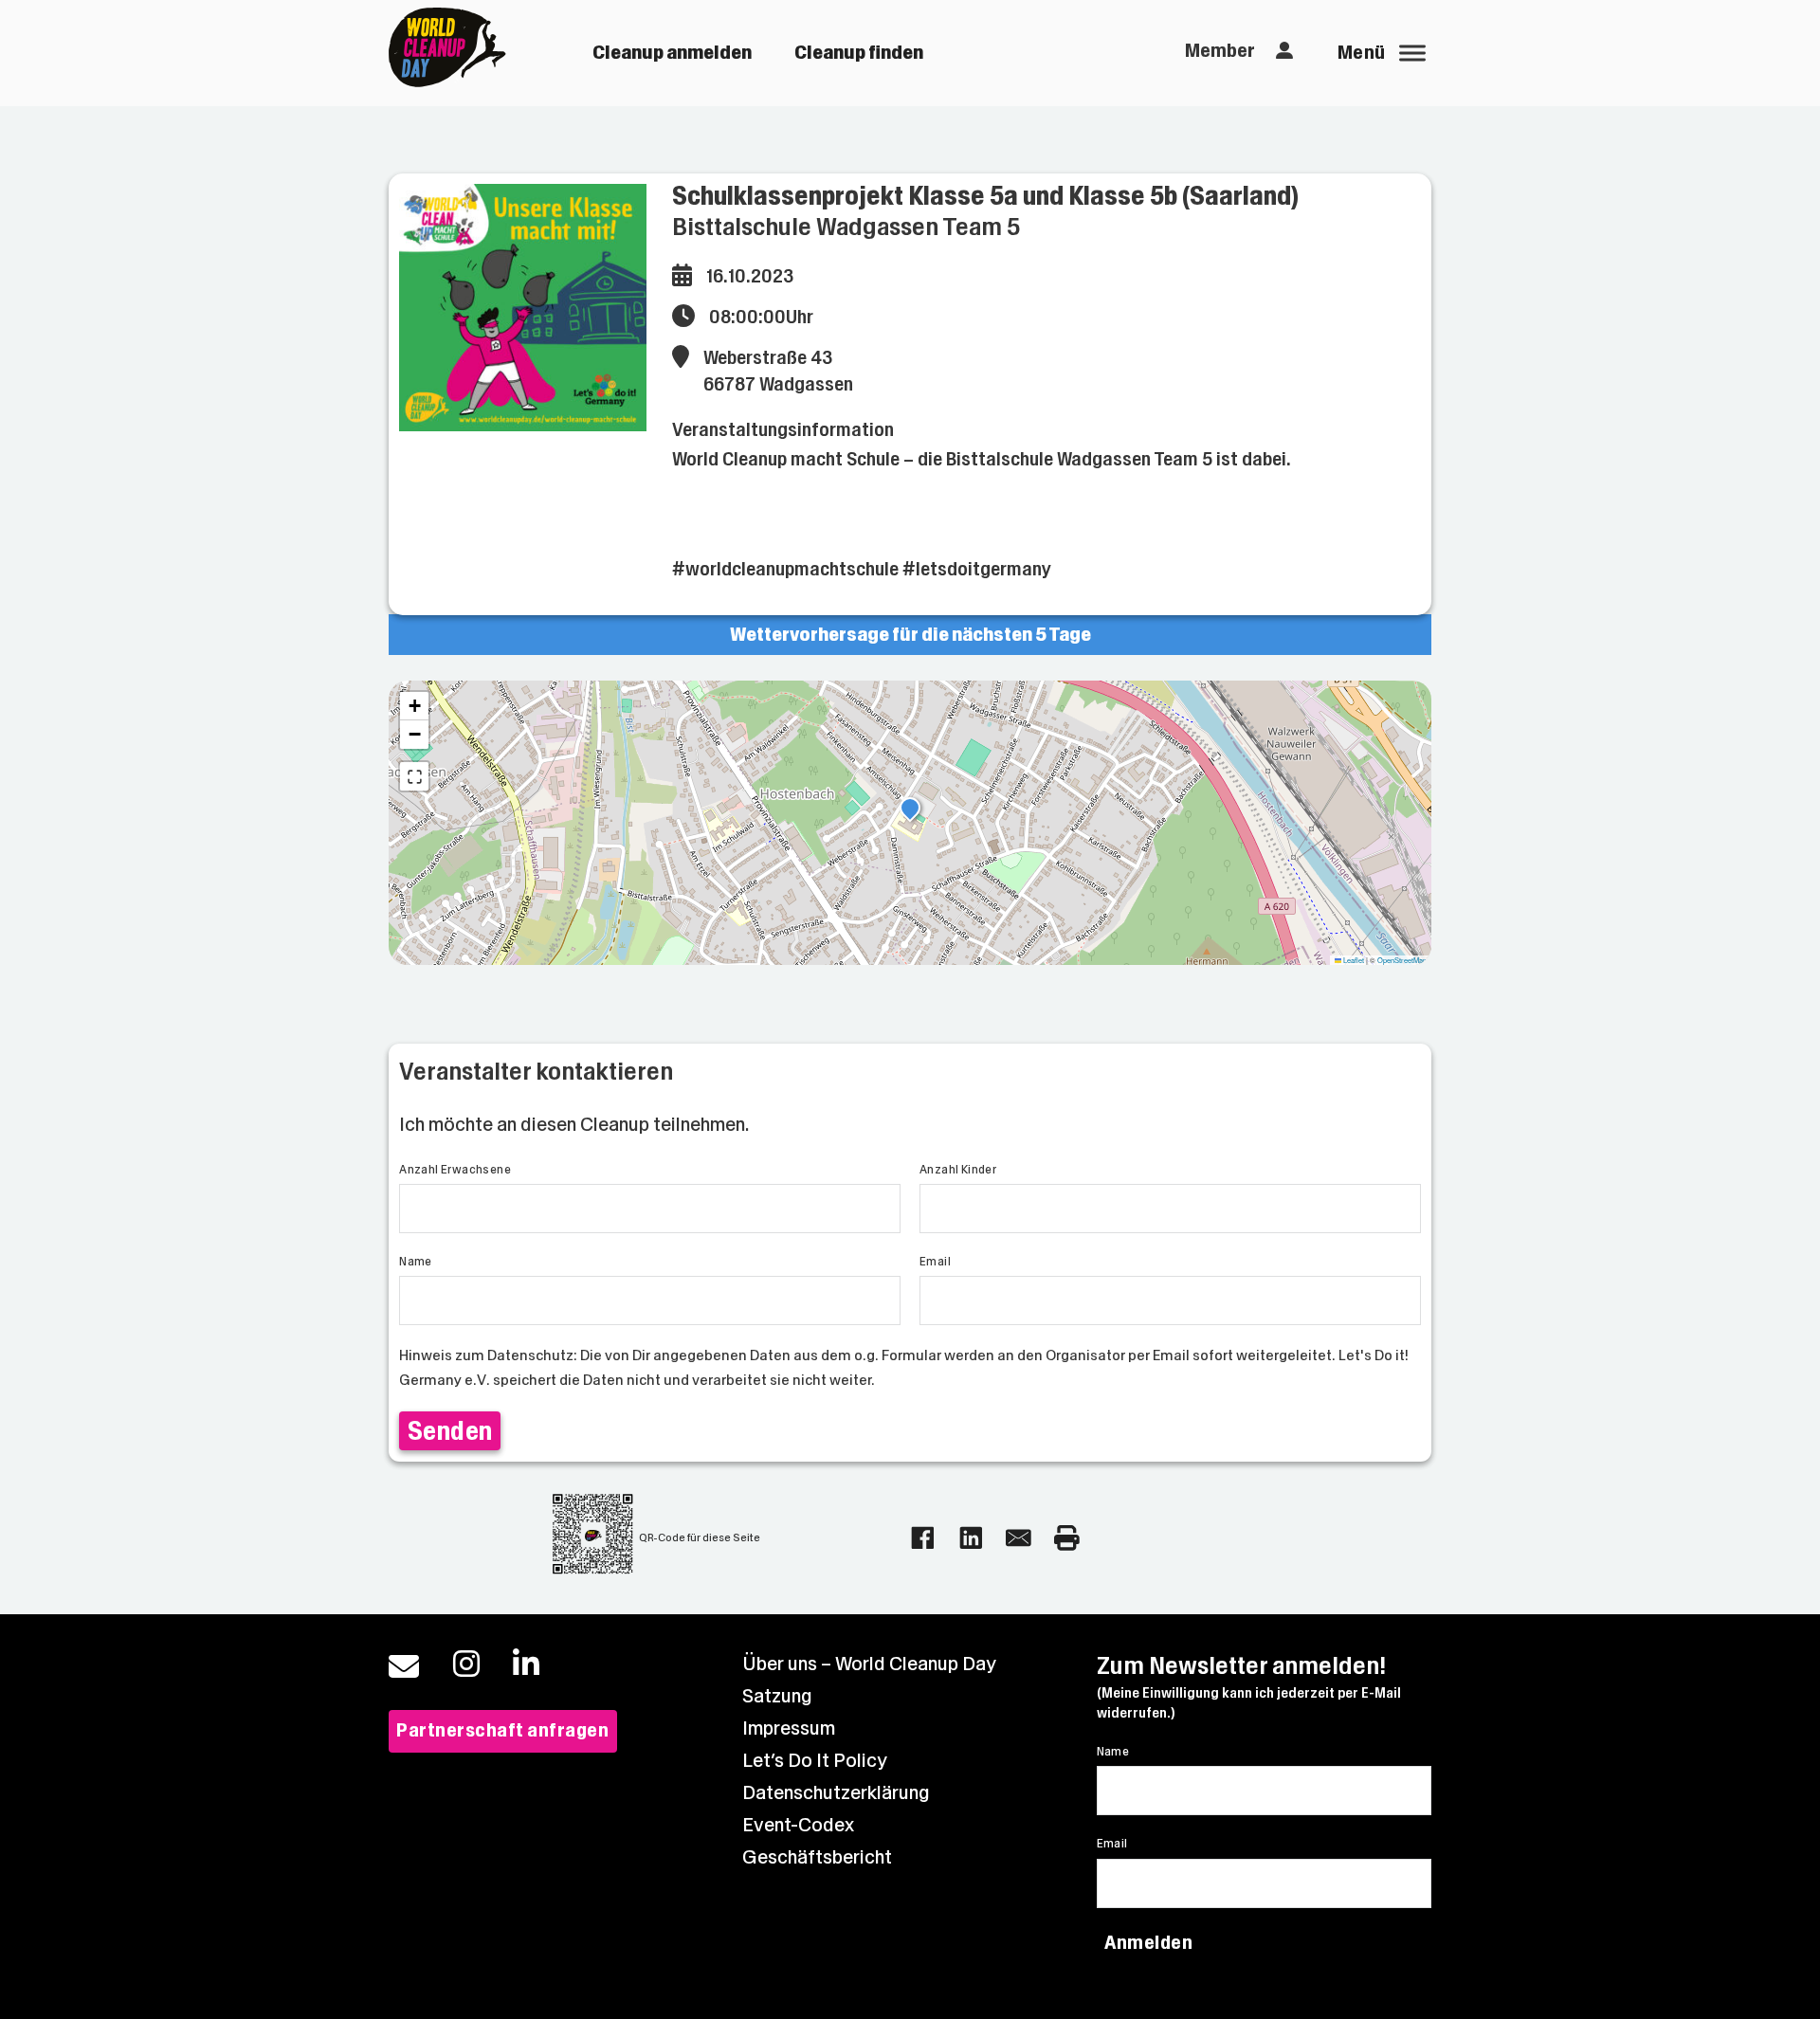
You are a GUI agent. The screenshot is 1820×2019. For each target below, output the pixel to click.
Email (935, 1262)
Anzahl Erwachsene (455, 1170)
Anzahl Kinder (958, 1170)
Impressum (789, 1728)
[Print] (1067, 1538)
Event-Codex (798, 1825)
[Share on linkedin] (971, 1538)
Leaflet (1353, 960)
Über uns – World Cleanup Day (869, 1664)
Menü (1362, 53)
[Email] (1019, 1538)
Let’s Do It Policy (815, 1761)
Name (416, 1262)
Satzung (777, 1696)
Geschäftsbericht (817, 1857)
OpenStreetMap (1402, 960)
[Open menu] (1412, 53)
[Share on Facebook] (923, 1538)
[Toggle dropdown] (1285, 51)
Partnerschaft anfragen (502, 1730)
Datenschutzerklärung (836, 1793)
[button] (910, 810)
